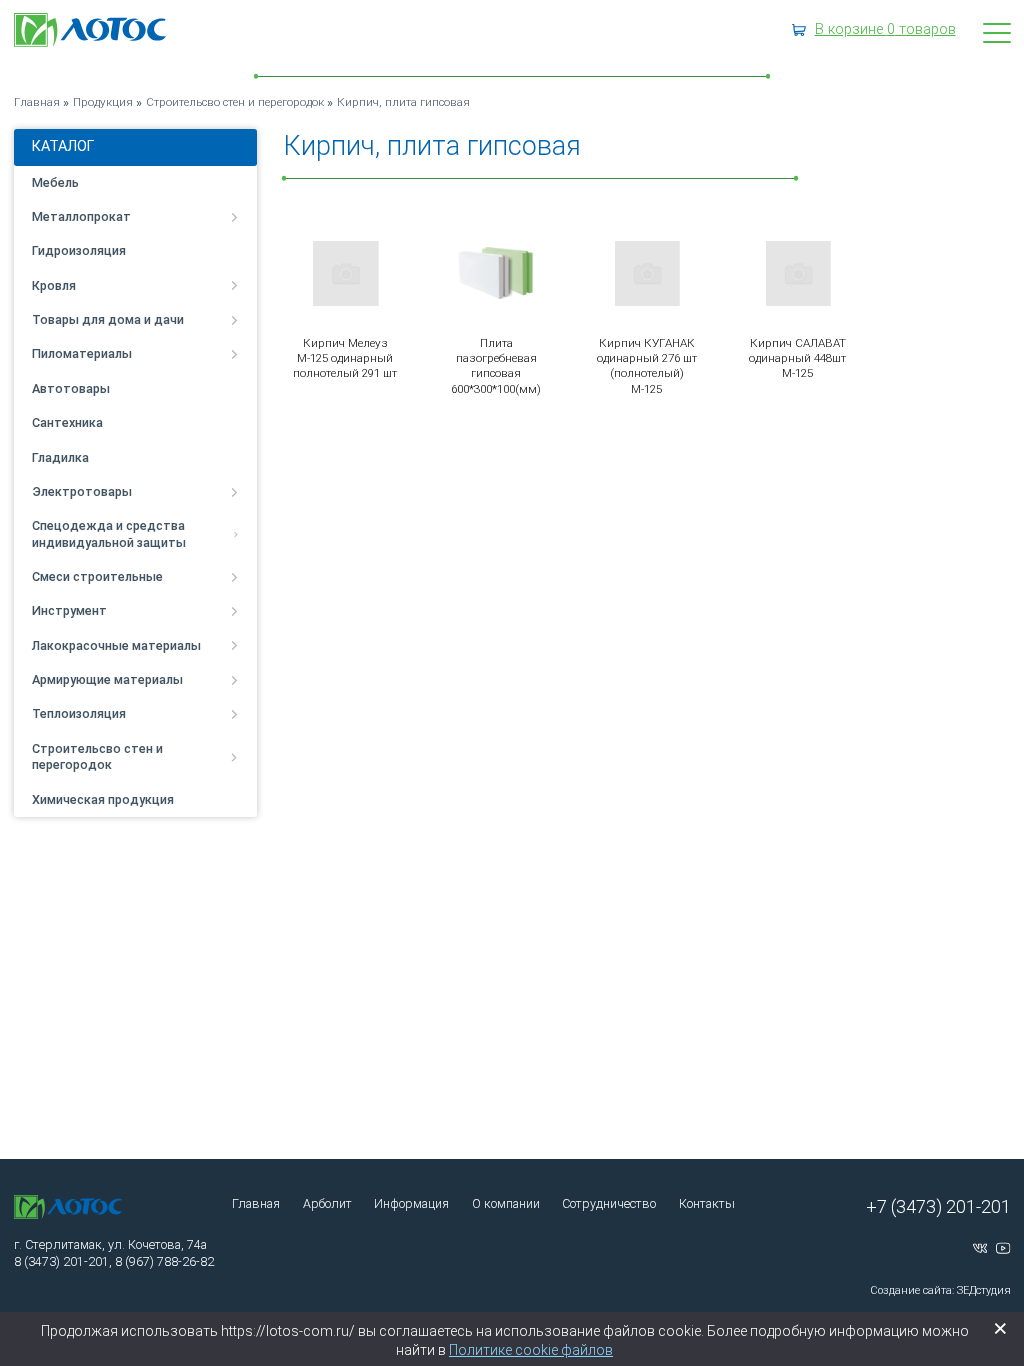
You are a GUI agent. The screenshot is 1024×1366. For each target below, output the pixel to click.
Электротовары (82, 491)
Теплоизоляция (79, 713)
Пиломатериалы (82, 353)
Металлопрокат (81, 216)
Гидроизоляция (79, 250)
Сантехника (67, 422)
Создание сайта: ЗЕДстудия (940, 1290)
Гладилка (60, 457)
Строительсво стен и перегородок (97, 756)
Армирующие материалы (107, 679)
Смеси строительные (97, 576)
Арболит (327, 1203)
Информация (411, 1203)
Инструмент (69, 610)
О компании (506, 1203)
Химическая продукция (103, 799)
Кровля (54, 285)
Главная (256, 1203)
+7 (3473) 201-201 (938, 1206)
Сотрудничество (609, 1203)
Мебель (55, 182)
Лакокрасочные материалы (116, 645)
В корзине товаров (885, 29)
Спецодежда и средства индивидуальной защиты (109, 533)
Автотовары (71, 388)
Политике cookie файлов (531, 1350)
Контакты (707, 1203)
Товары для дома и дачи (108, 319)
